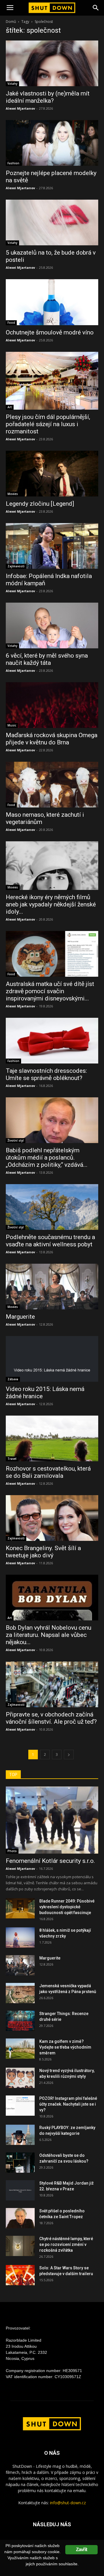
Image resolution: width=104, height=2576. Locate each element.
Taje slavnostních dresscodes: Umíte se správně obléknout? (46, 1074)
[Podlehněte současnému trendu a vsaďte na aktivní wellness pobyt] (52, 1207)
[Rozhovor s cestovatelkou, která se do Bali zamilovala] (52, 1438)
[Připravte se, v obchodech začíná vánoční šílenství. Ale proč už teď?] (52, 1684)
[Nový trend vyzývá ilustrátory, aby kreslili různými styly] (20, 2078)
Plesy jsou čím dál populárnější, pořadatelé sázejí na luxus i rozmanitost (48, 424)
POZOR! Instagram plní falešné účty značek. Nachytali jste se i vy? (68, 2104)
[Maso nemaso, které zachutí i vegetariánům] (52, 785)
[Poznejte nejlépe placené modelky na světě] (52, 143)
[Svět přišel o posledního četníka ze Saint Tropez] (20, 2218)
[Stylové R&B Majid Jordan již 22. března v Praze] (20, 2190)
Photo (12, 1851)
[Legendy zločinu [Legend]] (52, 474)
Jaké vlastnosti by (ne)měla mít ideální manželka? (48, 97)
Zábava (13, 1379)
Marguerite (20, 1317)
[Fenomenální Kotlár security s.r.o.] (52, 1820)
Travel (12, 1459)
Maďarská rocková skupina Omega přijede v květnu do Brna (52, 739)
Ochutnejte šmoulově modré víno (50, 332)
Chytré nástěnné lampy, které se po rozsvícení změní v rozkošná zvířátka (66, 2244)
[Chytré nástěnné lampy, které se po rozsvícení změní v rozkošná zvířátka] (20, 2246)
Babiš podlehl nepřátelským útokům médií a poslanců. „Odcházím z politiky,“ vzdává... (47, 1158)
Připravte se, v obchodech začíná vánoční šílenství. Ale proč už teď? (51, 1718)
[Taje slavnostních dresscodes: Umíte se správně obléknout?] (52, 1041)
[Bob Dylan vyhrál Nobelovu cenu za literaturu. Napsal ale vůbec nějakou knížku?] (52, 1598)
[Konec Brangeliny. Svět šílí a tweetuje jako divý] (52, 1518)
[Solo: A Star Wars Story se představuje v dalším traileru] (20, 2275)
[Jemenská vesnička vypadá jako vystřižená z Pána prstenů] (20, 1993)
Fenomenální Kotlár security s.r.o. (50, 1861)
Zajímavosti (16, 566)
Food (11, 323)
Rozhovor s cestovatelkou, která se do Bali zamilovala (48, 1472)
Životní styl (16, 1140)
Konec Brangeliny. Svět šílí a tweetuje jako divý (43, 1552)
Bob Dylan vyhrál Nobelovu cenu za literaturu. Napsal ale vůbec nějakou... (49, 1635)
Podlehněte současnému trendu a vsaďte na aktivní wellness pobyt (50, 1241)
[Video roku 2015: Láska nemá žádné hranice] (52, 1359)
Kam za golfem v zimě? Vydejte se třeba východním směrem (65, 2047)
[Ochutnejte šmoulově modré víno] (52, 302)
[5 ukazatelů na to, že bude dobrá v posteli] (52, 222)
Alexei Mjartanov (20, 108)
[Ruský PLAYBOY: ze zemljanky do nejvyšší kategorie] (20, 2135)
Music (12, 725)
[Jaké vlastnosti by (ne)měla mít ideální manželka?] (52, 63)
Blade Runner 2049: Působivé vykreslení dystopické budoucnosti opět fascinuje (67, 1907)
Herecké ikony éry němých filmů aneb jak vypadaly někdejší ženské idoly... (51, 904)
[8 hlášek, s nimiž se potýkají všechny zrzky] (20, 1937)
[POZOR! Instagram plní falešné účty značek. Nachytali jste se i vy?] (20, 2106)
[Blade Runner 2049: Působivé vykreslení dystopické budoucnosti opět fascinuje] (20, 1908)
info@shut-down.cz (68, 2503)
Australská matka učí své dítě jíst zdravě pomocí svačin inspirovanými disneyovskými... (50, 991)
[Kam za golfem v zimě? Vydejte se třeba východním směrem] (20, 2049)
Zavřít (81, 2550)
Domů (11, 22)
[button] (96, 8)
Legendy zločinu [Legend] (40, 504)
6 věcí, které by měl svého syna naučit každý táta (47, 659)
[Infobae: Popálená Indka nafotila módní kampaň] (52, 546)
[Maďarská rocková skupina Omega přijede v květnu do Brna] (52, 705)
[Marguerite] (52, 1287)
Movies (13, 494)
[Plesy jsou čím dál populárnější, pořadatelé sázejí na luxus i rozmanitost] (52, 381)
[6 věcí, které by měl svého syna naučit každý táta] (52, 625)
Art (10, 407)
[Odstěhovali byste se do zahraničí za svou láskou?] (20, 2163)
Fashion (13, 163)
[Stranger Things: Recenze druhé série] (20, 2021)
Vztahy (12, 84)
